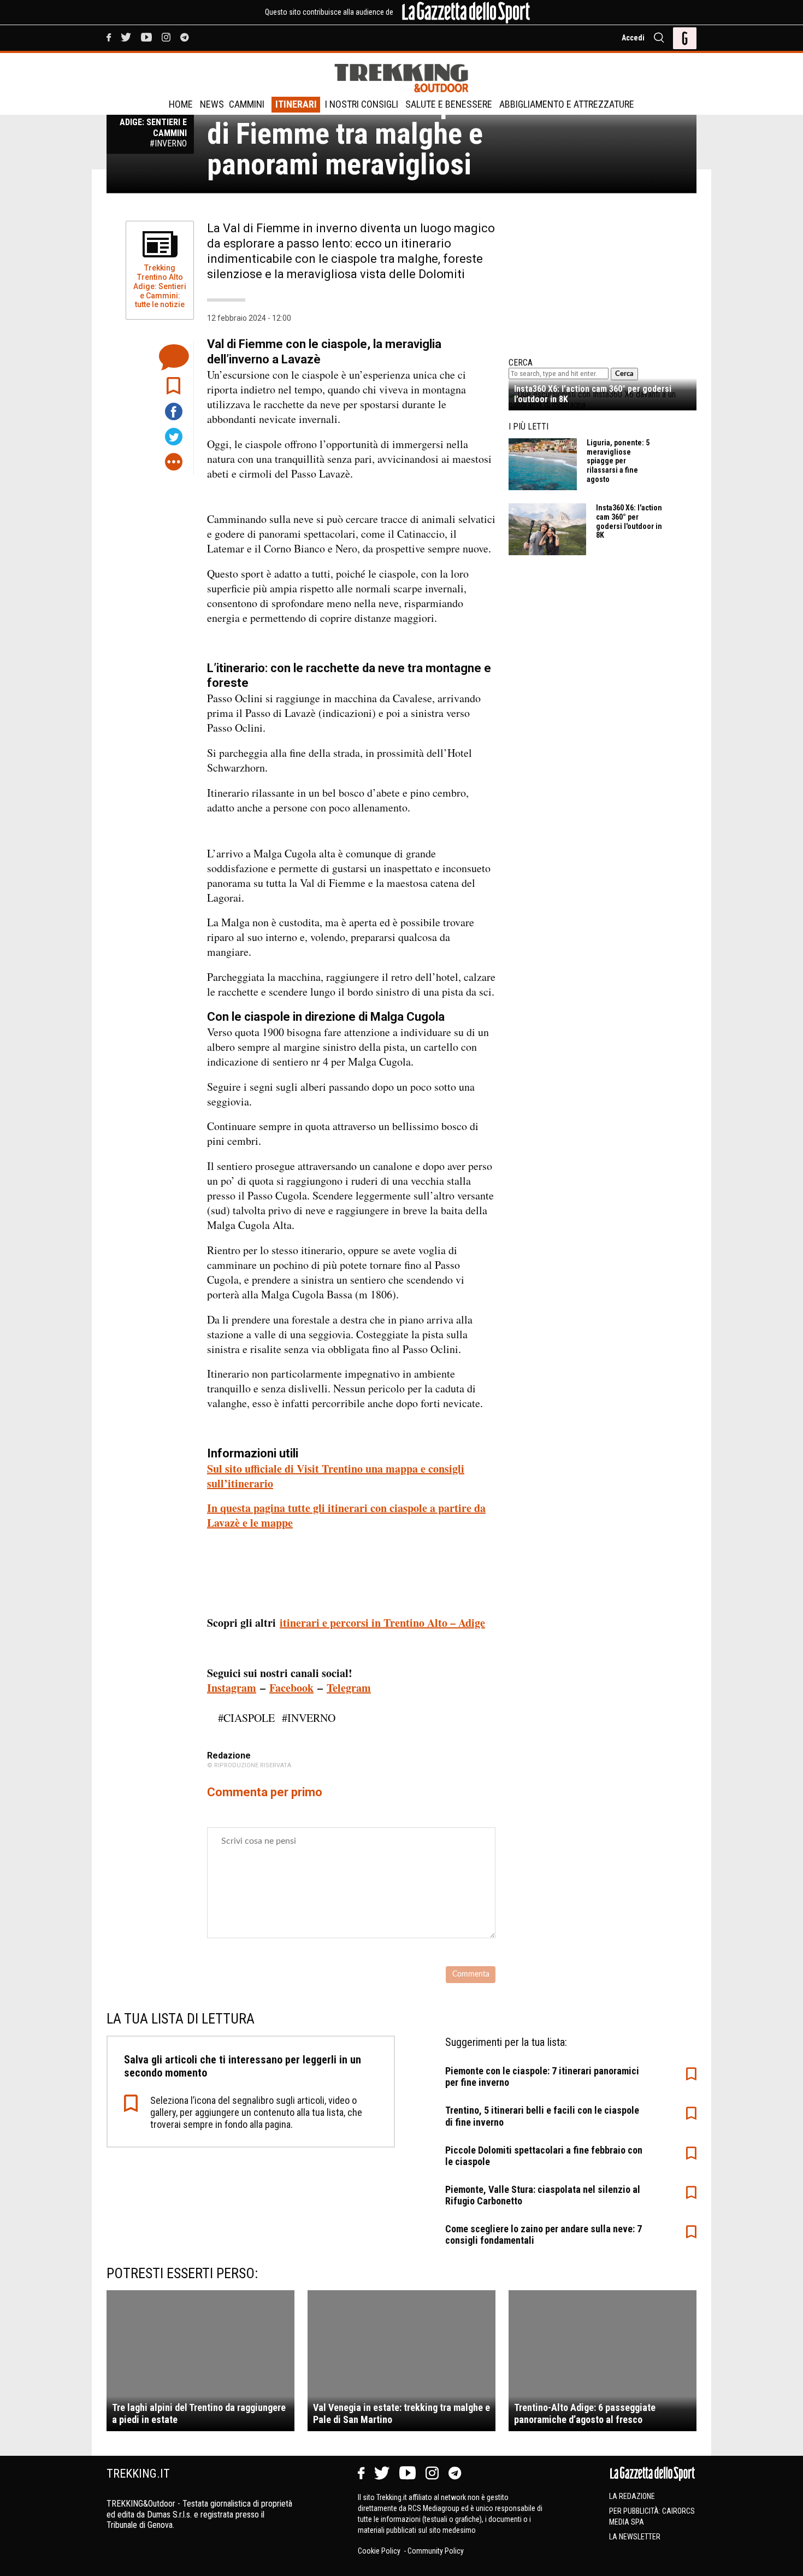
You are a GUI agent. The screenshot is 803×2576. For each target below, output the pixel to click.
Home (181, 104)
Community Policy (436, 2551)
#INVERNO (309, 1718)
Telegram (349, 1688)
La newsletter (635, 2537)
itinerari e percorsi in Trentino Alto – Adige (382, 1623)
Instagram (232, 1688)
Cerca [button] (624, 374)
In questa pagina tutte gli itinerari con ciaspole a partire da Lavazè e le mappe (346, 1515)
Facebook (291, 1688)
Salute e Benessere (449, 104)
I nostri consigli (362, 104)
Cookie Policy (380, 2551)
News (212, 104)
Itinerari (296, 104)
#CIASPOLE (246, 1718)
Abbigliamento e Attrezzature (567, 104)
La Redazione (632, 2496)
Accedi (633, 38)
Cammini (247, 104)
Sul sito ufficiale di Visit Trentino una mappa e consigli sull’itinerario (336, 1476)
